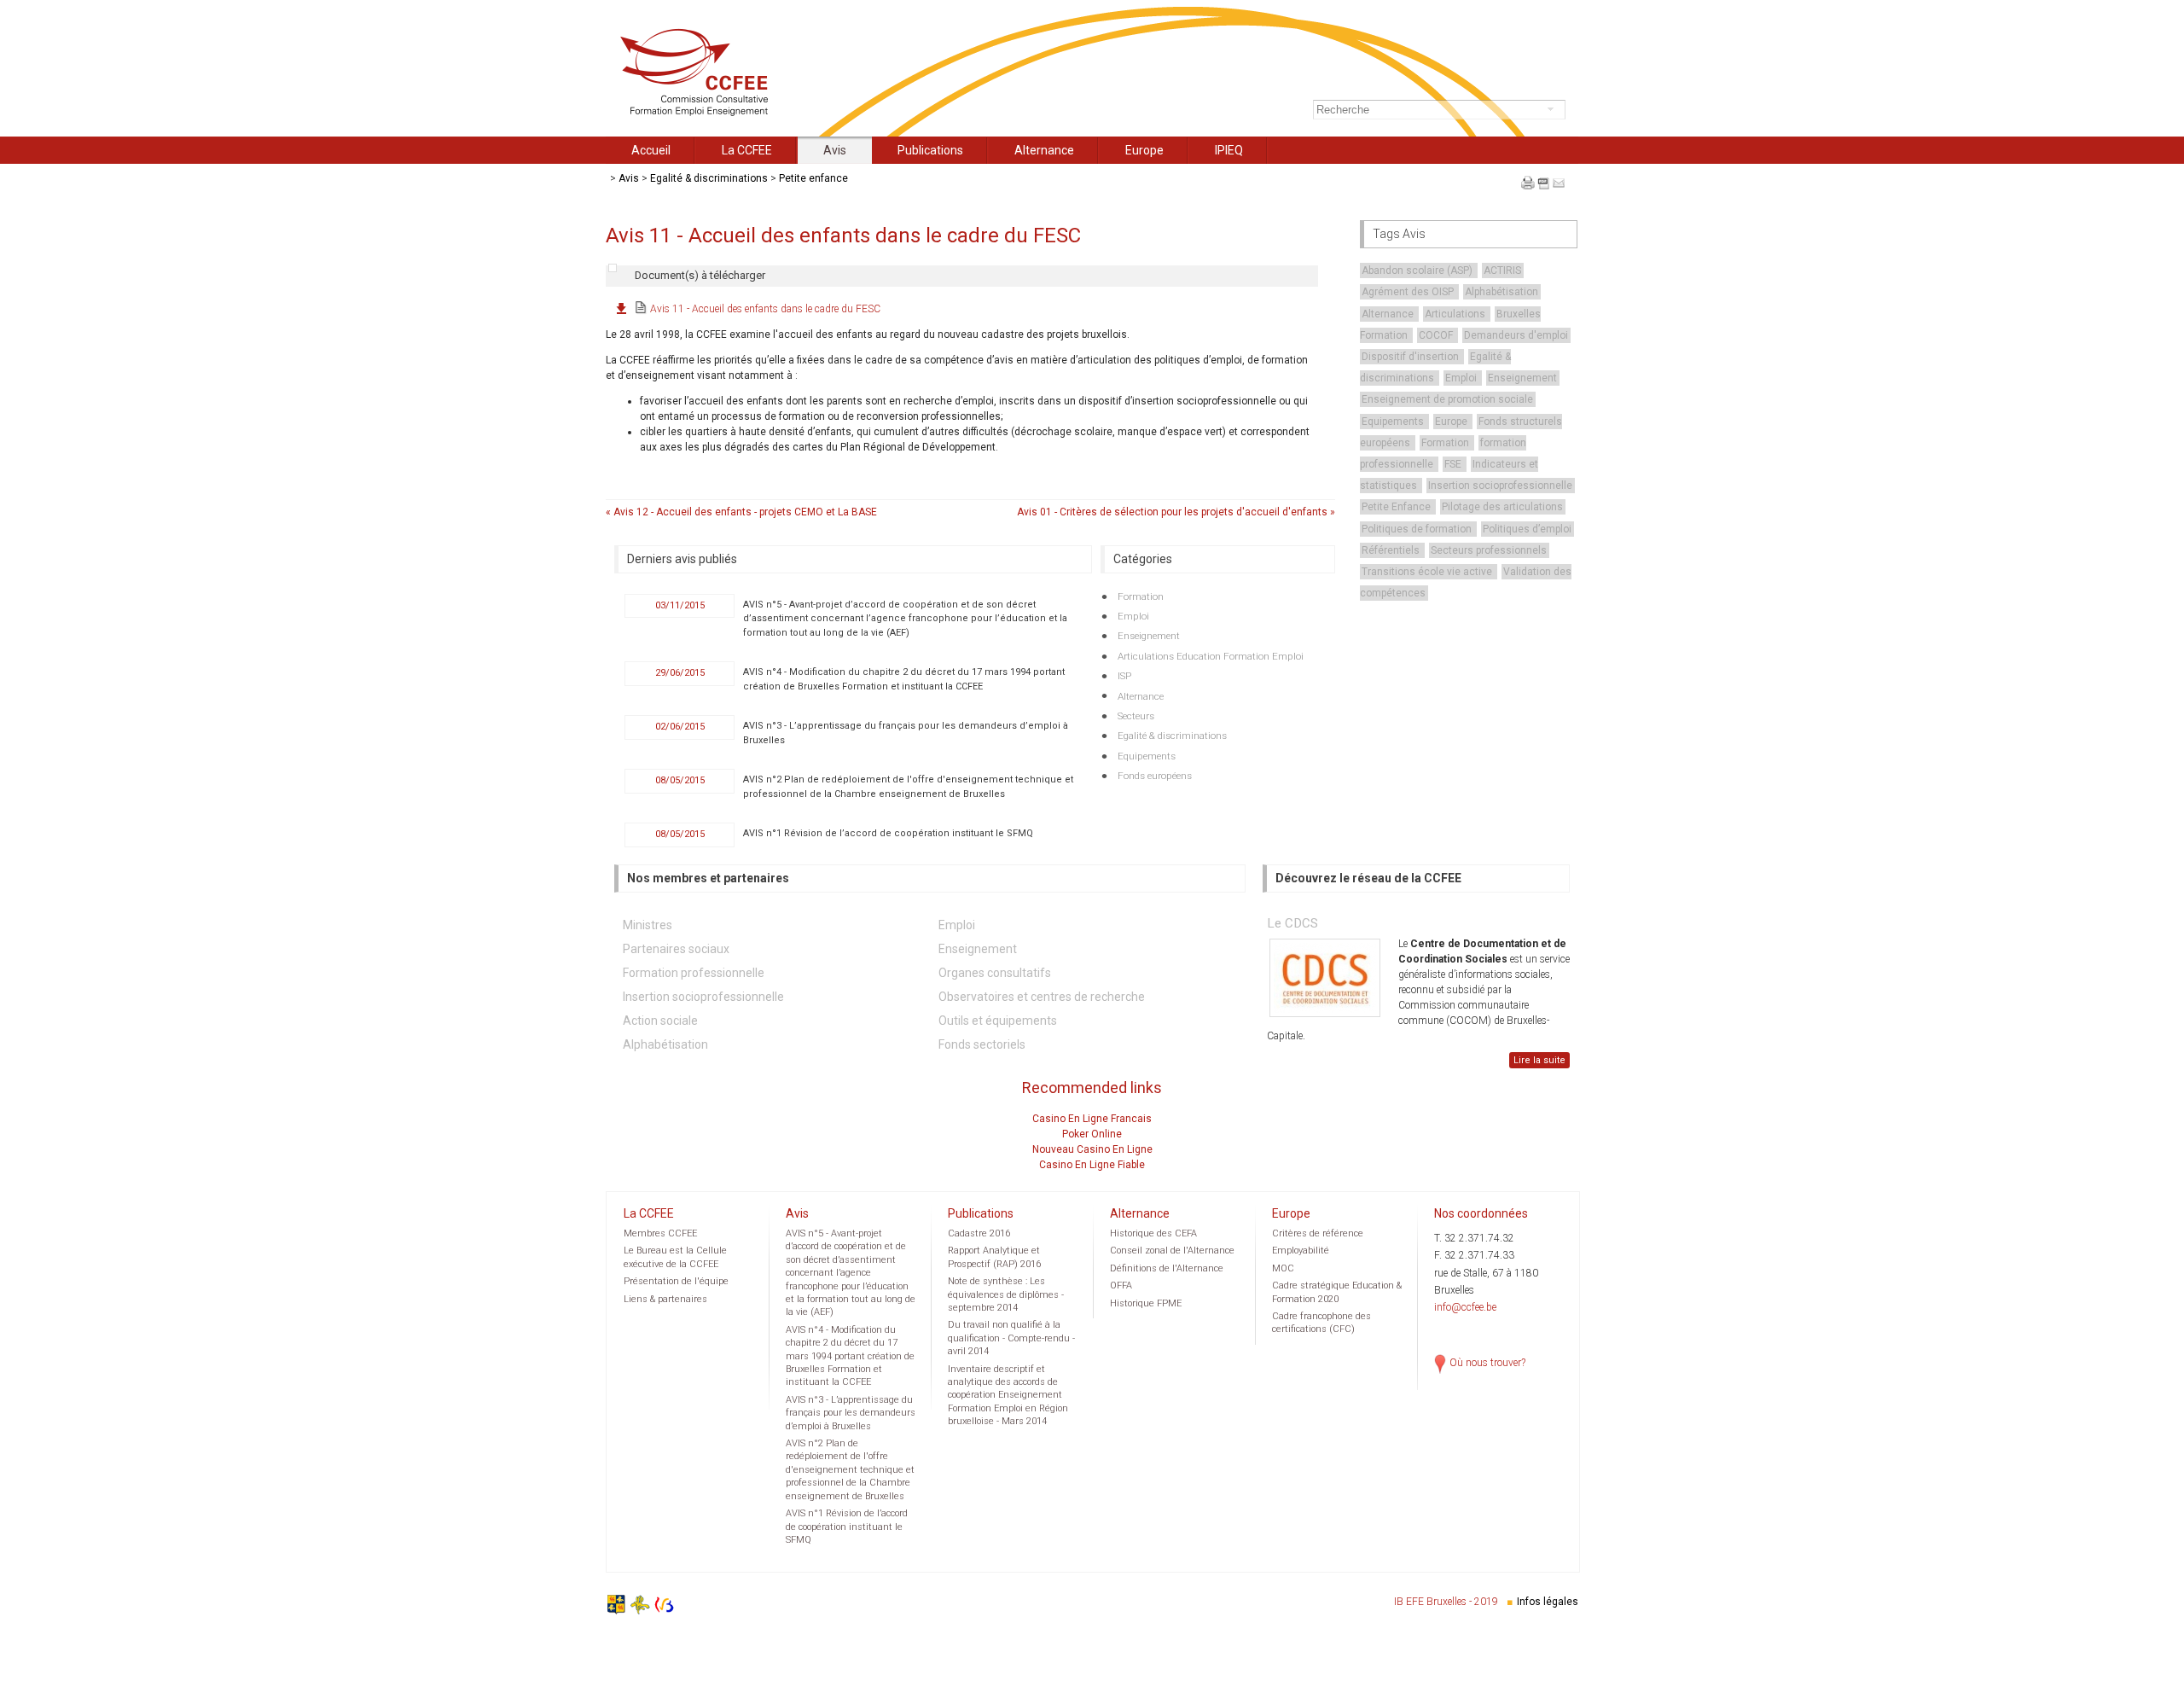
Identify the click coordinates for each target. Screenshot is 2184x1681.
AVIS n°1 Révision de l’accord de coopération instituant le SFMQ (888, 833)
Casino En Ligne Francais (1092, 1119)
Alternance (1044, 150)
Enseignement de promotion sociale (1447, 399)
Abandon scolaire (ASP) (1418, 270)
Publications (930, 150)
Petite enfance (813, 178)
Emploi (1462, 378)
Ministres (648, 925)
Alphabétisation (1501, 292)
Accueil (651, 150)
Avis (835, 150)
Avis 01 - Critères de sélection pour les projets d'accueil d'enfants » (1176, 512)
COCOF (1437, 335)
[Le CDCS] (1325, 978)
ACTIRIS (1502, 270)
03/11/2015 (680, 605)
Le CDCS (1292, 923)
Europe (1144, 150)
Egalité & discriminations (709, 178)
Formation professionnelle (694, 973)
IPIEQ (1229, 150)
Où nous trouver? (1487, 1363)
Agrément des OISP (1409, 292)
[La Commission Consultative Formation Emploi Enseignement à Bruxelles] (705, 113)
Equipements (1394, 422)
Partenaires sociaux (676, 949)
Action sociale (660, 1021)
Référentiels (1392, 550)
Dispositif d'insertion (1411, 357)
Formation (1446, 443)
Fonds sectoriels (982, 1044)
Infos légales (1548, 1602)
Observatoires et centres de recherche (1042, 997)
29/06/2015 (680, 673)
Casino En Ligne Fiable (1092, 1165)
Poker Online (1092, 1134)
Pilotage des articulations (1502, 507)
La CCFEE (747, 150)
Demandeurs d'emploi (1516, 335)
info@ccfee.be (1465, 1307)
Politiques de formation (1418, 529)
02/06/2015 (680, 727)
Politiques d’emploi (1527, 529)
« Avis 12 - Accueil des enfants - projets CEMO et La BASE (741, 512)
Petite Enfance (1397, 507)
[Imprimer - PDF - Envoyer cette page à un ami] (1542, 193)
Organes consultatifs (995, 973)
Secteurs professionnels (1489, 550)
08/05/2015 (680, 780)
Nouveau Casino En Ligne (1092, 1149)
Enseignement (1522, 378)
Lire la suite (1539, 1060)
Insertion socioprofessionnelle (1500, 486)
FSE (1454, 464)
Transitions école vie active (1428, 572)
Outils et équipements (998, 1021)
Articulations (1456, 314)
